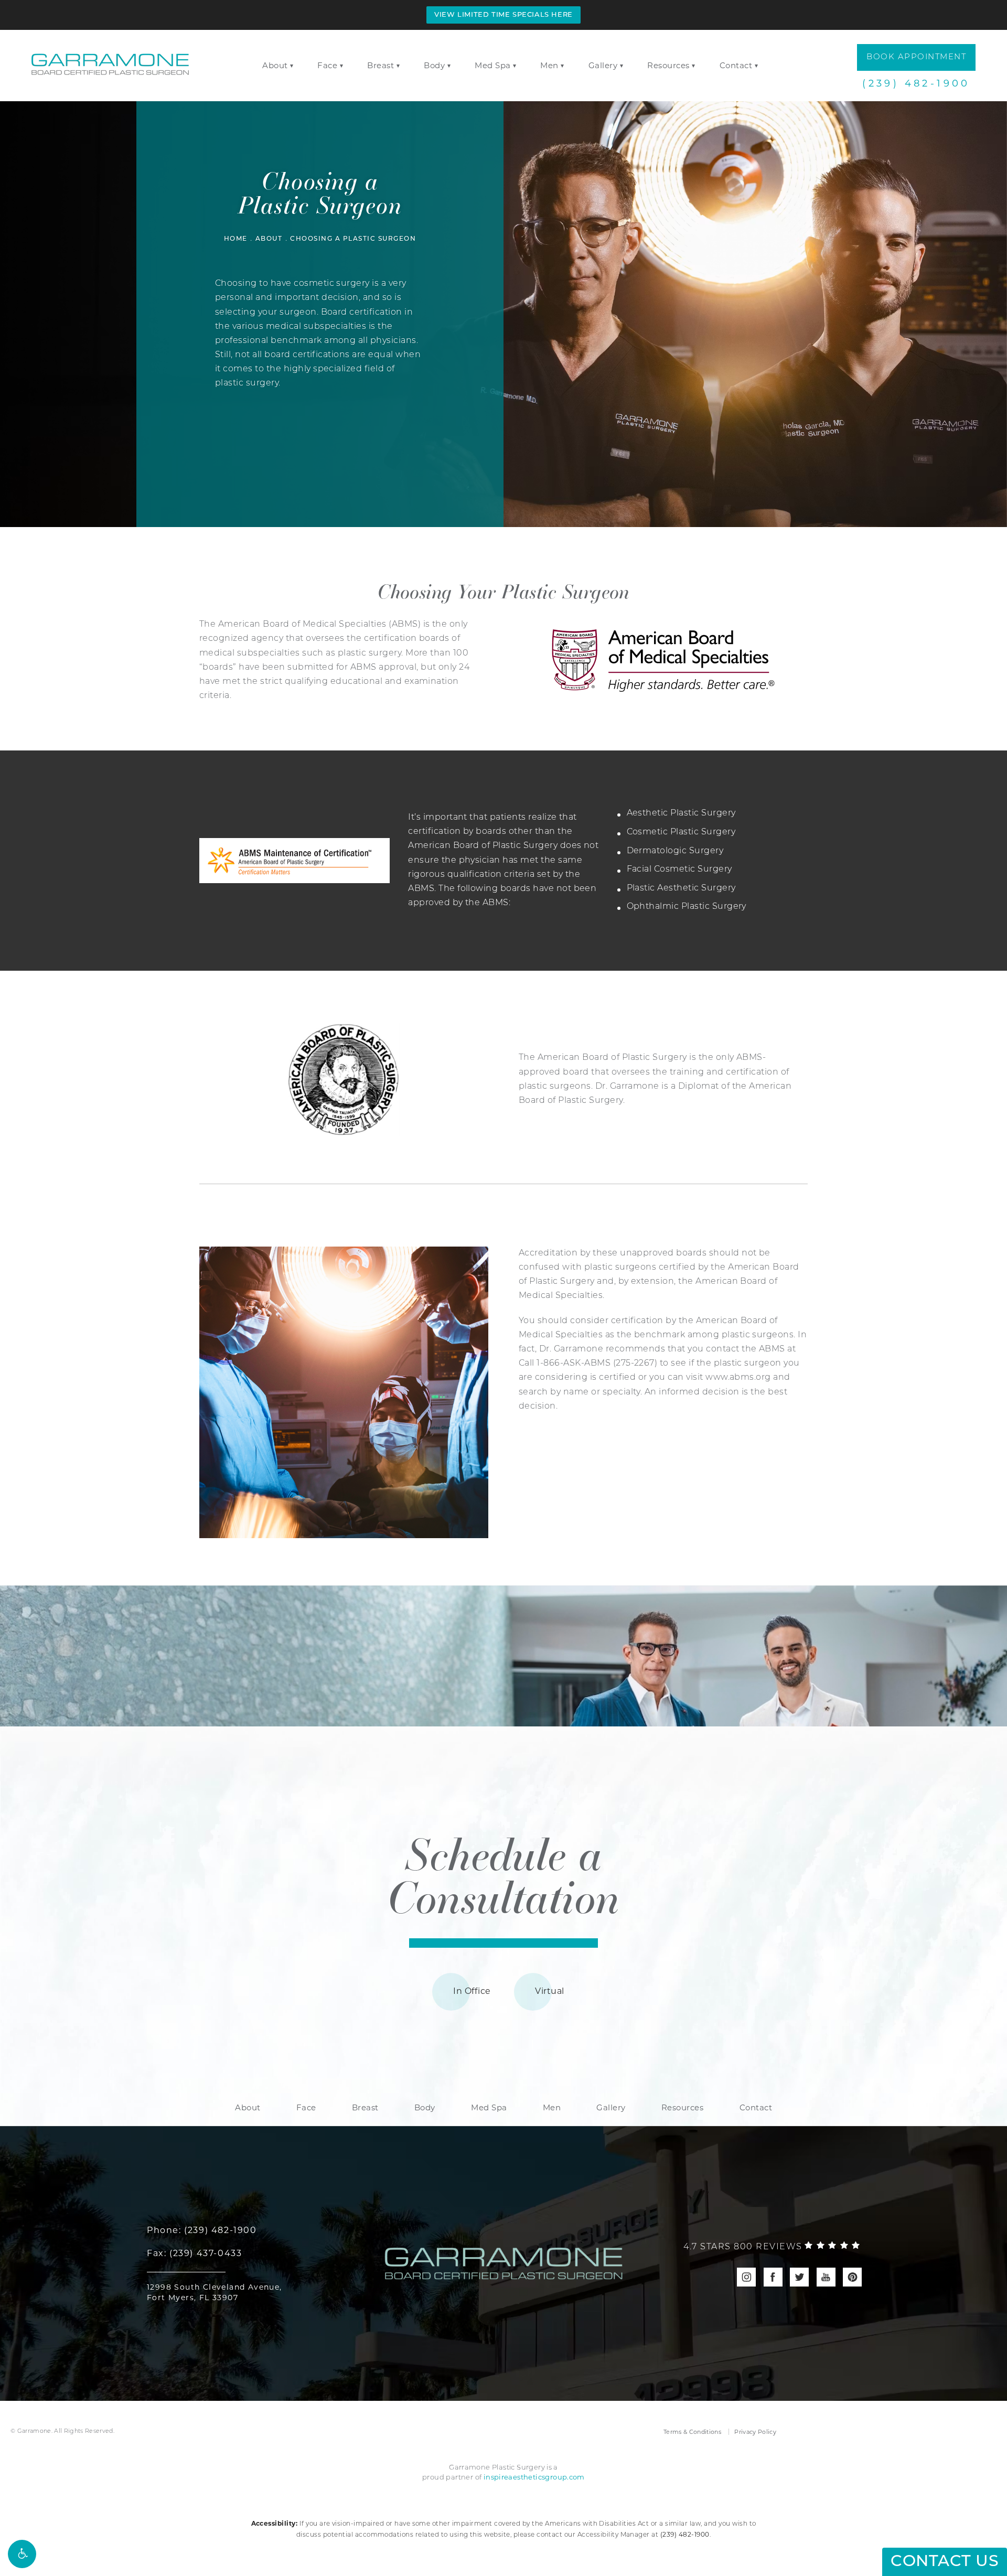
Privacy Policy (755, 2432)
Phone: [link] (202, 2230)
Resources (668, 65)
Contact (736, 65)
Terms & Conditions (692, 2432)
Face (327, 65)
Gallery (603, 65)
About (275, 65)
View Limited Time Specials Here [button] (504, 15)
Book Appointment (916, 57)
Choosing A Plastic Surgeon (353, 239)
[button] (22, 2554)
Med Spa (493, 65)
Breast (381, 65)
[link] (772, 2247)
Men (549, 65)
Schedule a (504, 1874)
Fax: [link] (194, 2253)
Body (434, 65)
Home (236, 239)
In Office (472, 1991)
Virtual (549, 1991)
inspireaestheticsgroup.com (534, 2477)
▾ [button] (292, 66)
